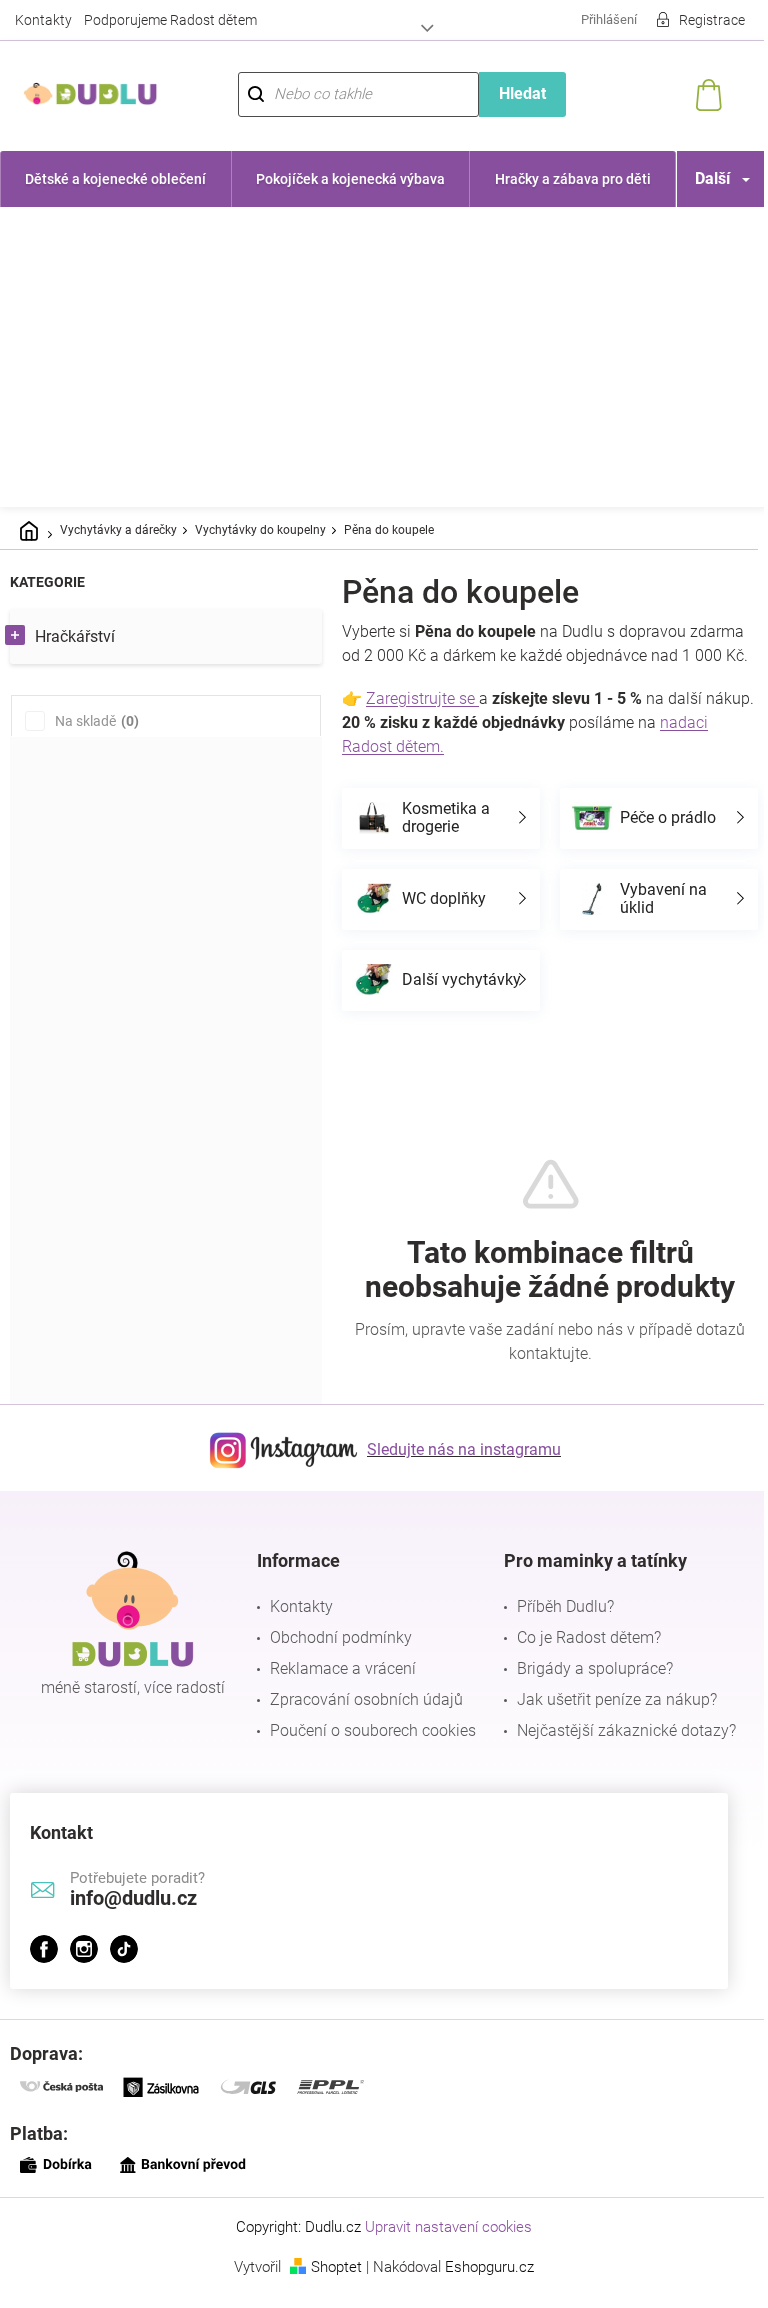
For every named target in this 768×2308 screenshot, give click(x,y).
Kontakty (43, 20)
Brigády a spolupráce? (585, 1692)
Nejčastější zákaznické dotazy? (616, 1754)
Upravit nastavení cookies (441, 2251)
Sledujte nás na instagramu (457, 1473)
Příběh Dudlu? (555, 1630)
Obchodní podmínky (336, 1661)
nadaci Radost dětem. (419, 770)
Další (697, 178)
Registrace (697, 20)
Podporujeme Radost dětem (170, 20)
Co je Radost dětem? (579, 1661)
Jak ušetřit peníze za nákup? (607, 1723)
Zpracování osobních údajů (361, 1723)
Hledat (511, 93)
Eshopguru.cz (482, 2291)
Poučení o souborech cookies (368, 1754)
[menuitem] (113, 179)
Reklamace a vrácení (338, 1692)
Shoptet (329, 2291)
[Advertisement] (384, 357)
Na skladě (94, 721)
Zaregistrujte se (422, 722)
